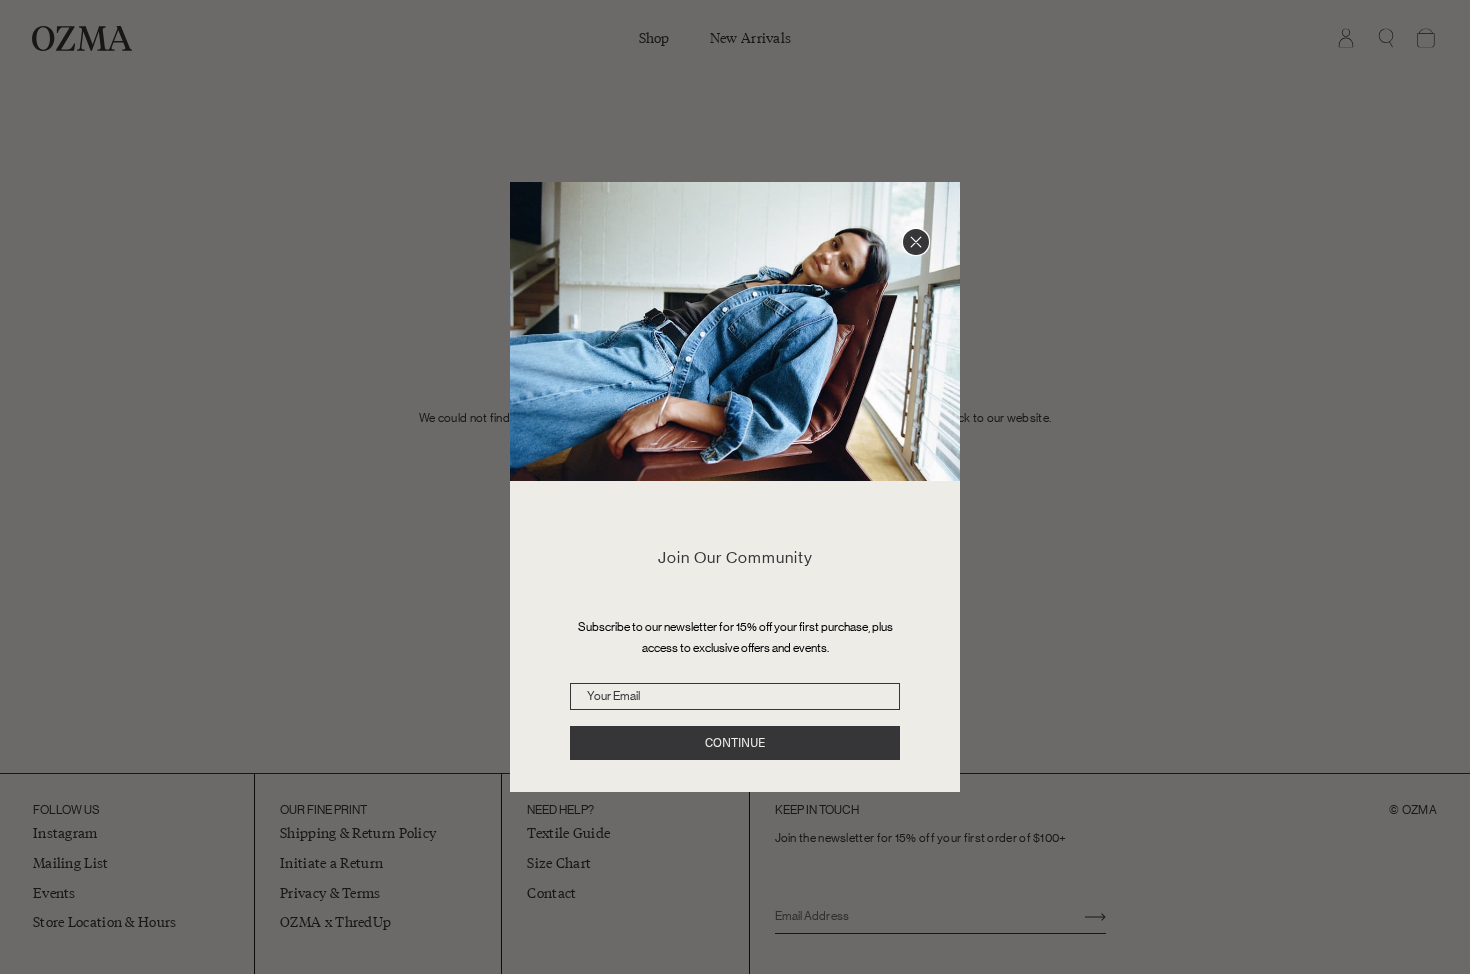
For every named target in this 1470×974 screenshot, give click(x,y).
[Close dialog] (916, 242)
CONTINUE (735, 743)
